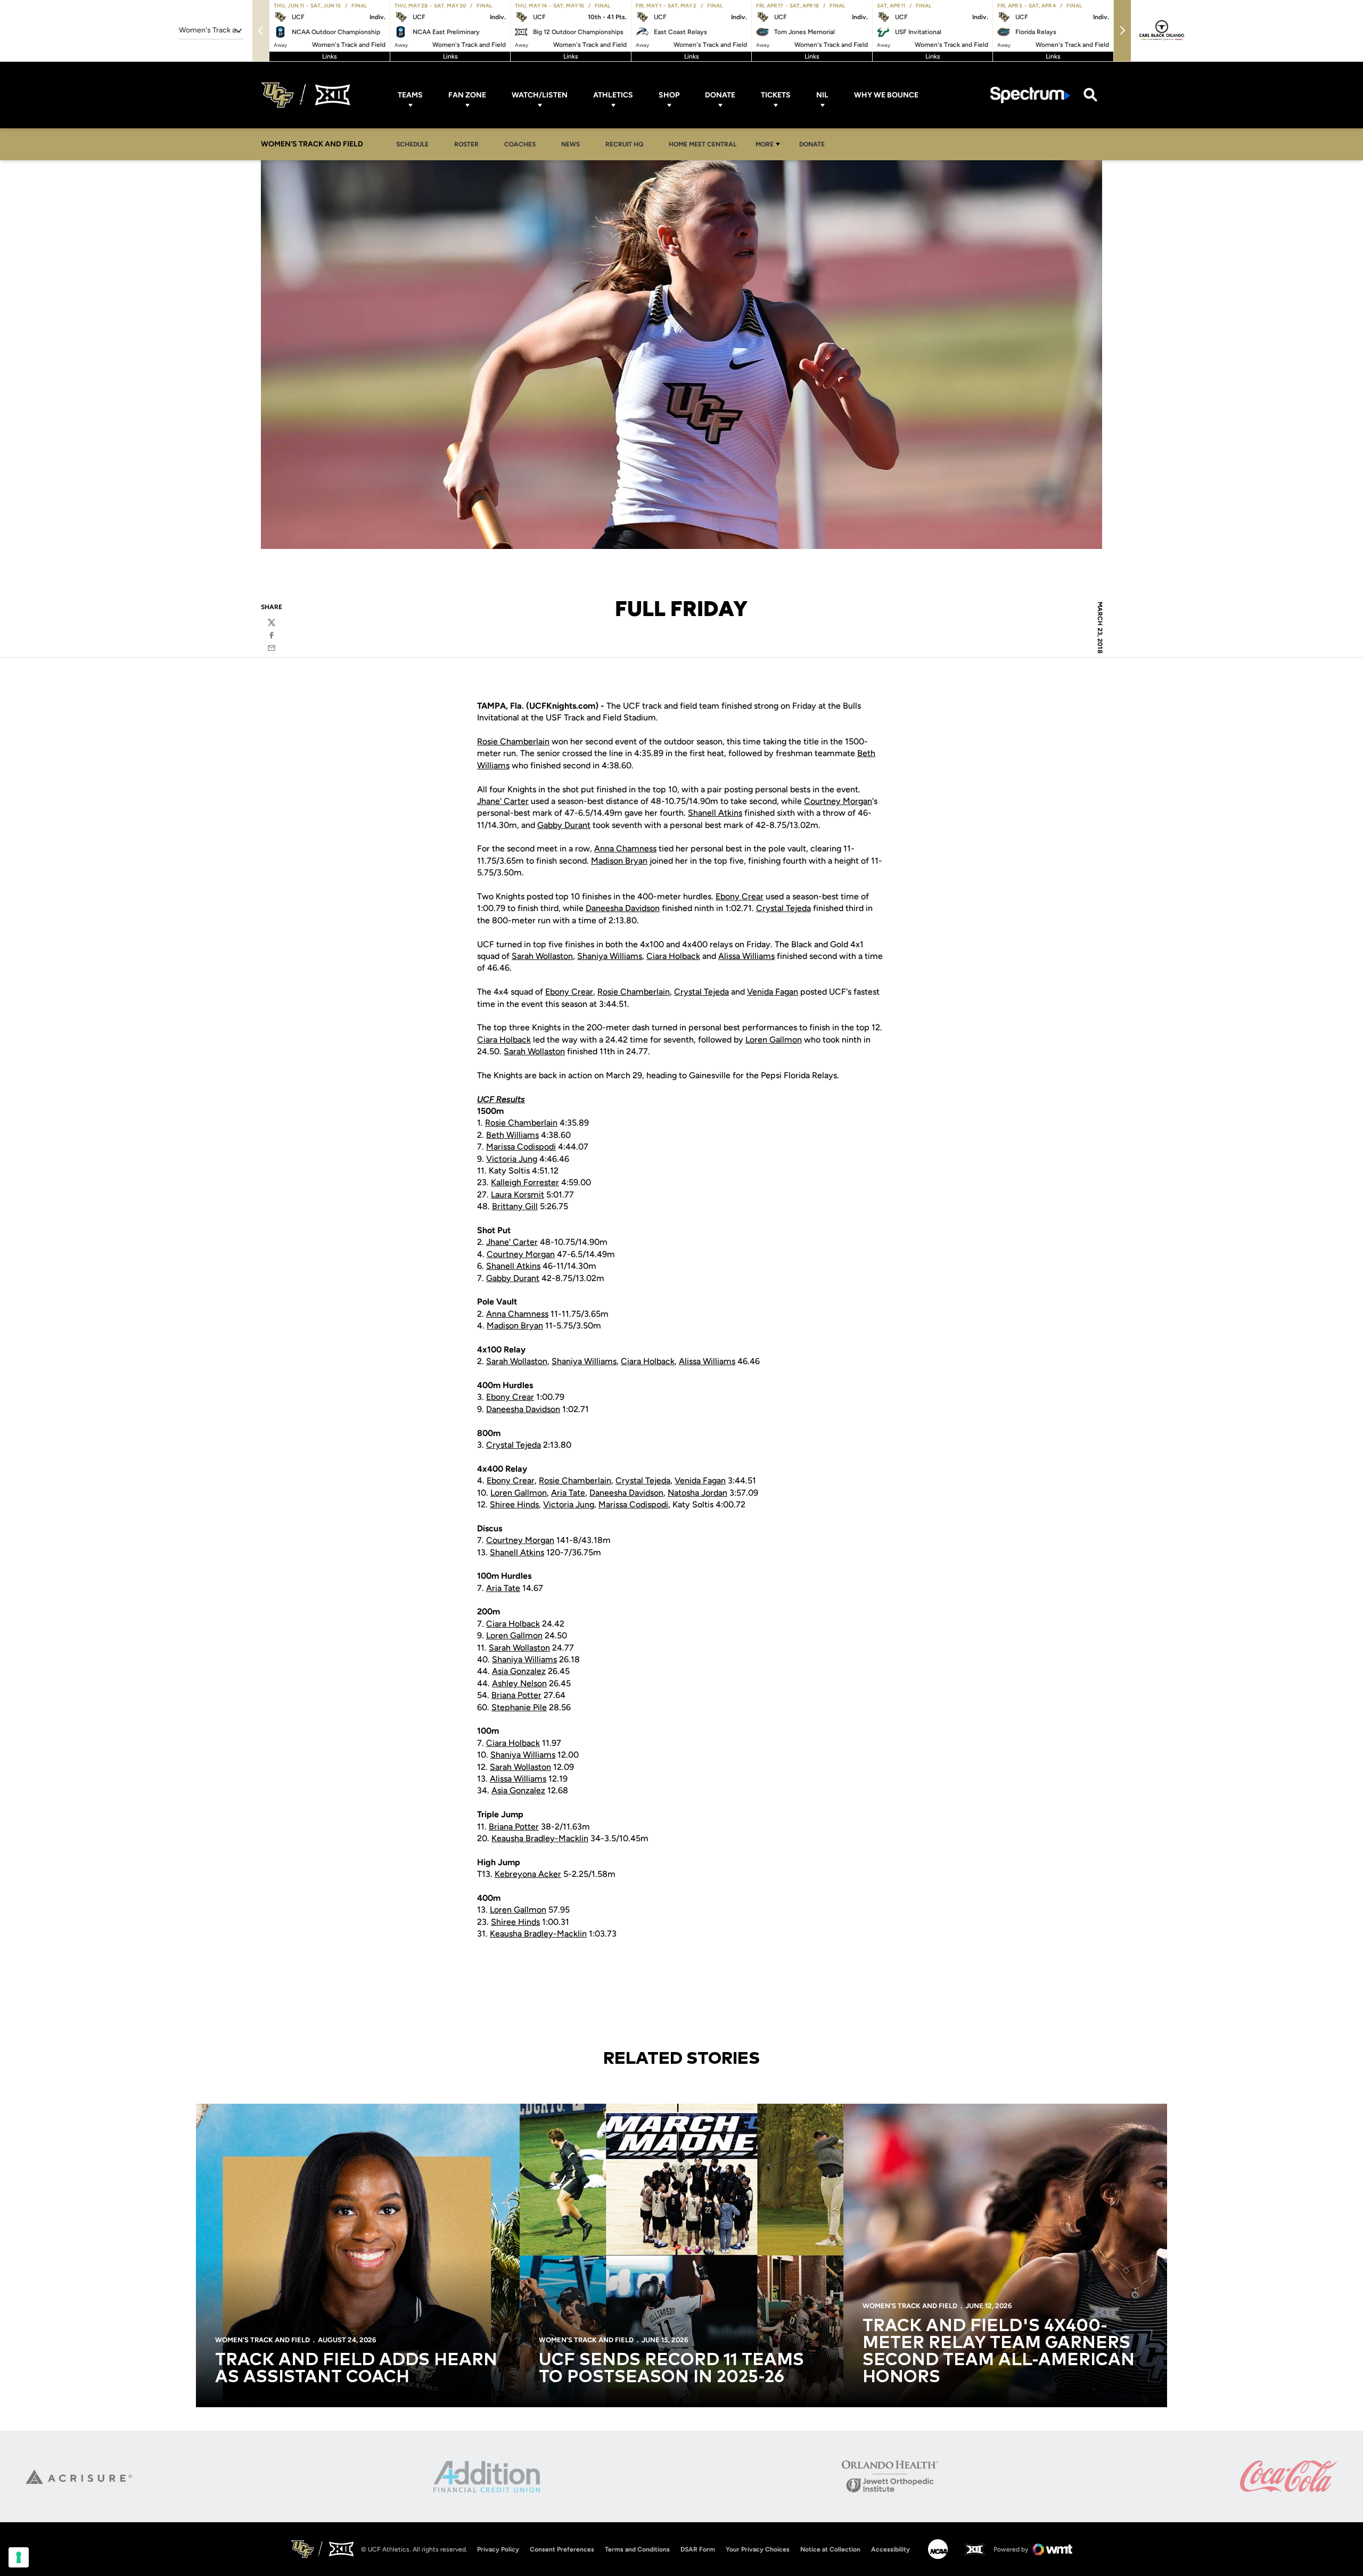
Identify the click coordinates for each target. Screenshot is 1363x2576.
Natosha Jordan (697, 1493)
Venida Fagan (773, 992)
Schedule (412, 144)
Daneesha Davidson (623, 908)
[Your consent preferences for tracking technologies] (19, 2557)
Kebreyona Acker (528, 1874)
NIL (822, 95)
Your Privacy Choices (758, 2549)
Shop (669, 95)
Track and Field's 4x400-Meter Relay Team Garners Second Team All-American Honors (999, 2352)
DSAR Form (698, 2549)
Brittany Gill (515, 1206)
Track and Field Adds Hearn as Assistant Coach (356, 2369)
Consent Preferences (562, 2549)
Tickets (776, 95)
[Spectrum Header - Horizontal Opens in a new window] (1030, 95)
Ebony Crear (740, 896)
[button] (1122, 31)
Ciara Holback (673, 956)
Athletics (613, 95)
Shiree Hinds (514, 1504)
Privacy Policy (498, 2549)
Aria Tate (568, 1493)
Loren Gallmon (774, 1040)
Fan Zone (467, 95)
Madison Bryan (619, 861)
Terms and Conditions (637, 2549)
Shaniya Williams (610, 956)
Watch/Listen (540, 95)
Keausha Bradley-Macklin (540, 1838)
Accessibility (890, 2549)
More (765, 144)
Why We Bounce (886, 95)
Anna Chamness (625, 848)
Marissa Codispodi (521, 1147)
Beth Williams (512, 1135)
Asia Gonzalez (519, 1671)
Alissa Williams (746, 956)
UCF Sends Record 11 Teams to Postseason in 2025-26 (671, 2369)
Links (330, 56)
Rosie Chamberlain (513, 741)
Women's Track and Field (262, 2340)
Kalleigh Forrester (525, 1182)
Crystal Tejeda (783, 908)
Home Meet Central (705, 144)
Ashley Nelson (519, 1683)
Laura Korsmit (518, 1195)
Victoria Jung (512, 1159)
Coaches (520, 144)
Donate (720, 95)
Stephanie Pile (519, 1707)
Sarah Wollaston (542, 956)
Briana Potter (516, 1695)
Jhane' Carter (503, 801)
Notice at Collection (830, 2549)
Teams (410, 95)
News (570, 144)
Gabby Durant (564, 825)
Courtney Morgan (838, 801)
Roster (466, 144)
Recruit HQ (627, 144)
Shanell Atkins (715, 813)
